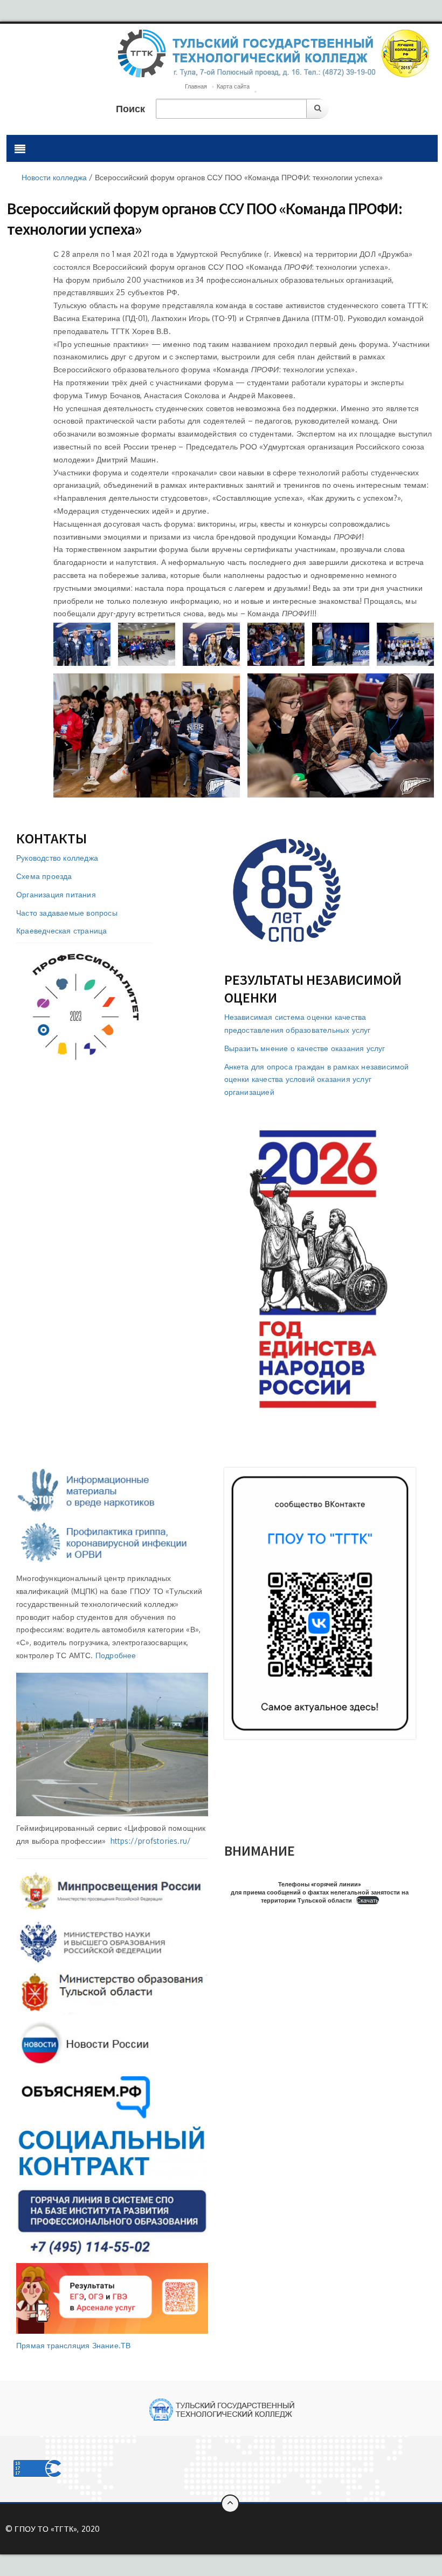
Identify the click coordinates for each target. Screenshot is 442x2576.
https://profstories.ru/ (151, 1841)
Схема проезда (44, 876)
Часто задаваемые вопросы (67, 913)
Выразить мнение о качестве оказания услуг (305, 1048)
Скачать (368, 1900)
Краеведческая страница (61, 931)
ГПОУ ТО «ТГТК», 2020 (57, 2529)
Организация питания (56, 894)
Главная (196, 86)
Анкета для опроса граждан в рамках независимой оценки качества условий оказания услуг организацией (317, 1079)
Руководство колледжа (57, 858)
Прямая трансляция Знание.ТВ (73, 2345)
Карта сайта (233, 86)
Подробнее (116, 1655)
